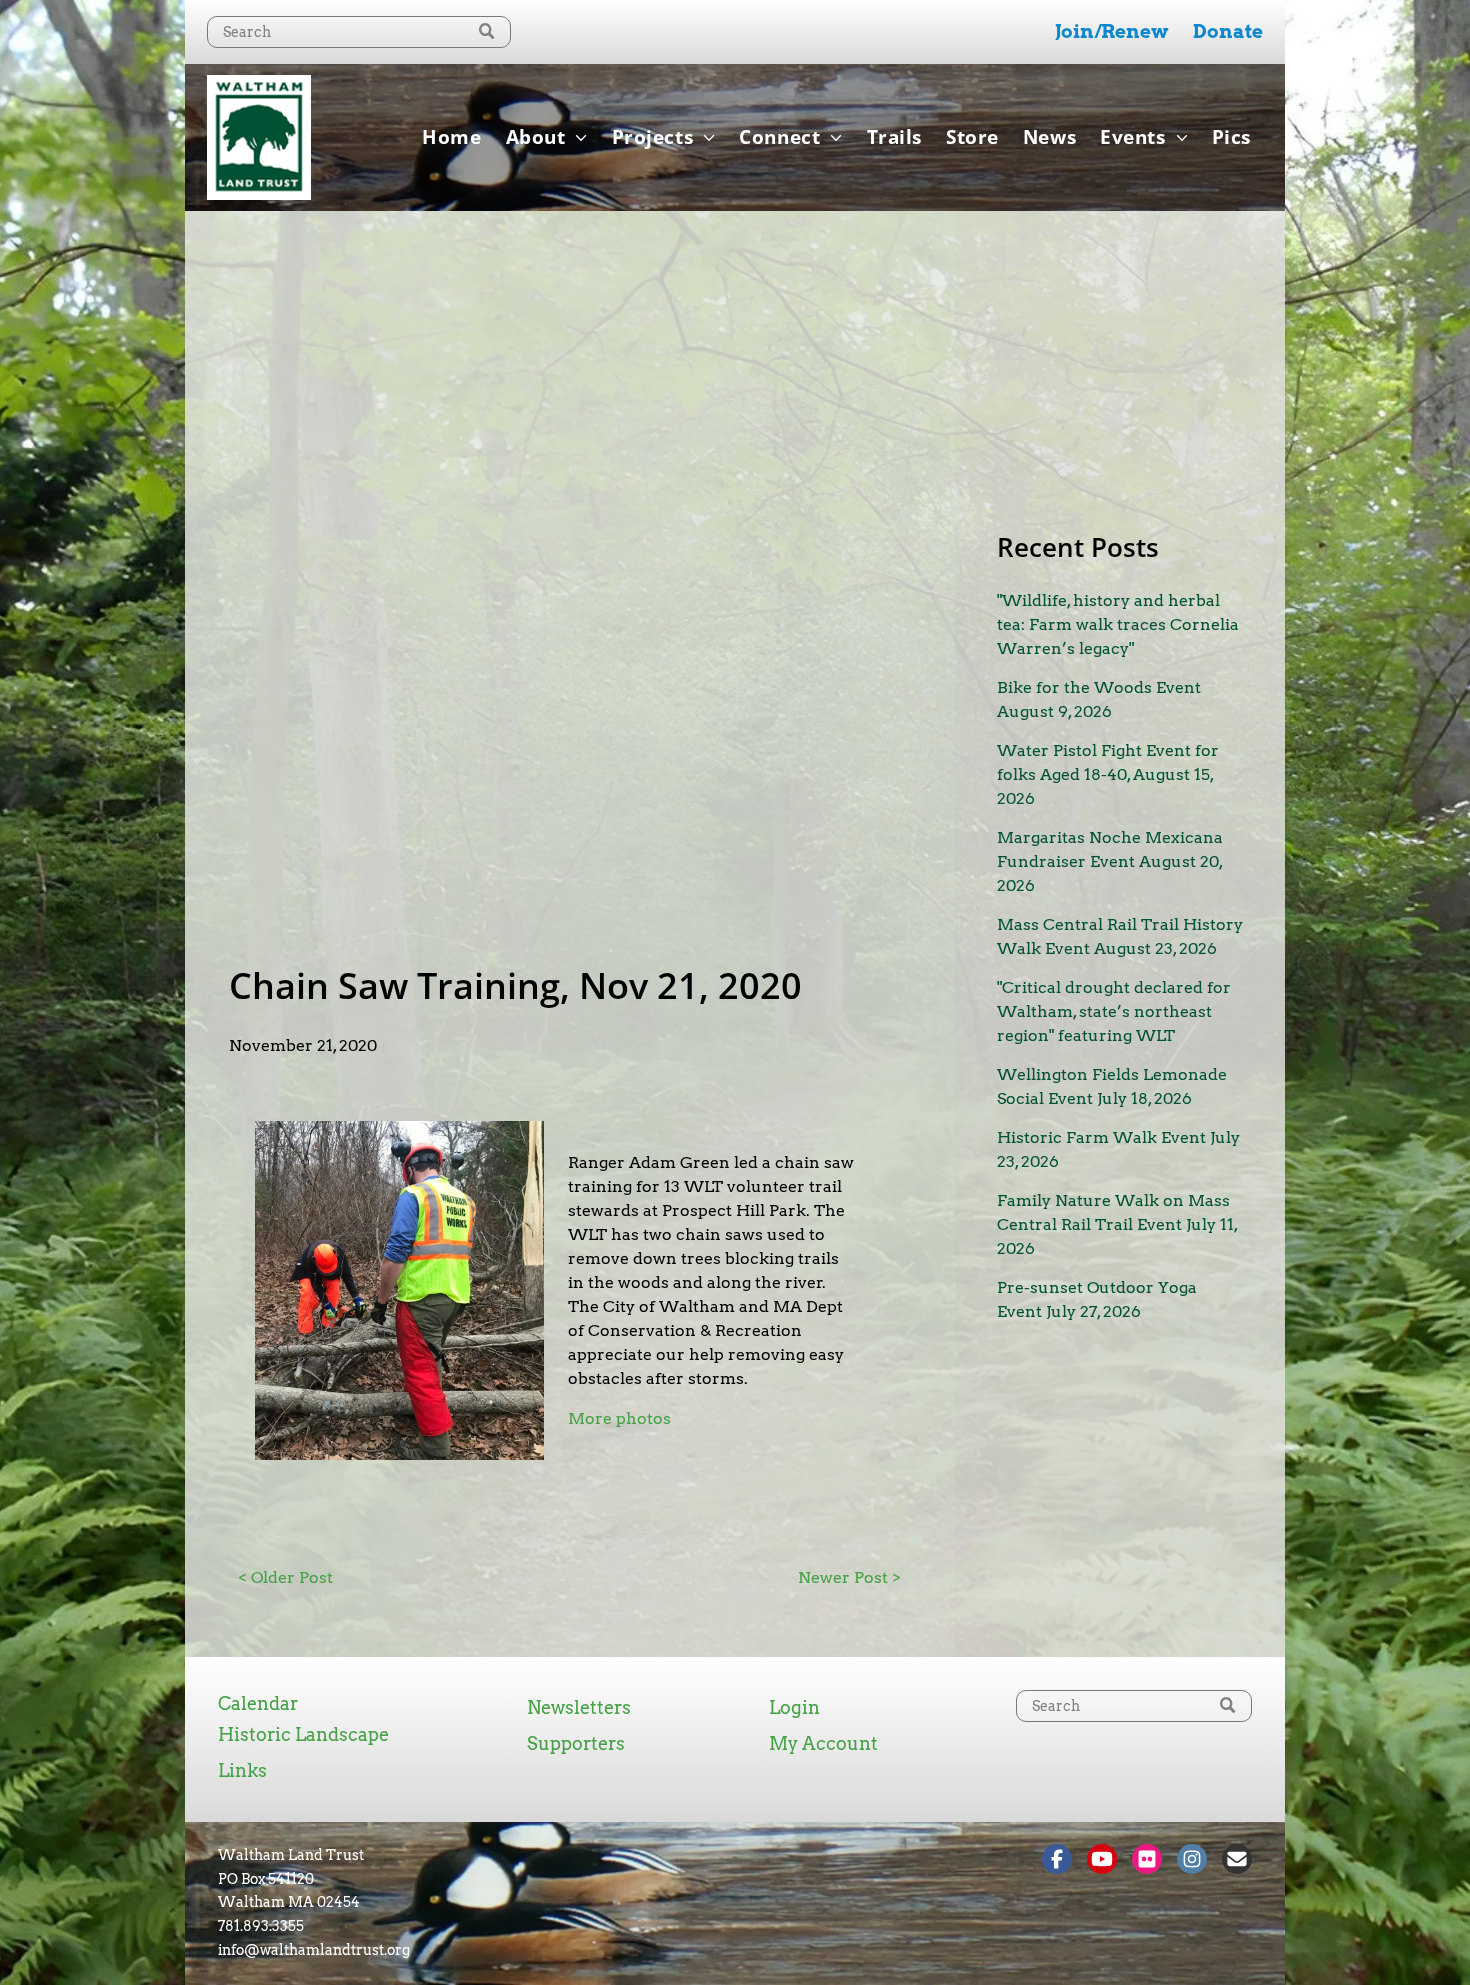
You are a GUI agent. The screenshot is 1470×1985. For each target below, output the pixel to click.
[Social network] (1057, 1861)
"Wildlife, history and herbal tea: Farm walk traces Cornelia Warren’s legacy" (1118, 624)
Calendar (258, 1703)
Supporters (576, 1743)
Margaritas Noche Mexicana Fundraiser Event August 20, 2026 (1110, 861)
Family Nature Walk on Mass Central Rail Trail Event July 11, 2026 (1117, 1224)
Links (242, 1770)
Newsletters (579, 1707)
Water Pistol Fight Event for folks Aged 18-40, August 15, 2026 (1108, 774)
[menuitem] (451, 137)
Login (794, 1707)
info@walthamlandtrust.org (314, 1950)
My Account (823, 1743)
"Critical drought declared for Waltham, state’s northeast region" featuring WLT (1114, 1011)
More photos (619, 1418)
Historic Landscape (303, 1734)
